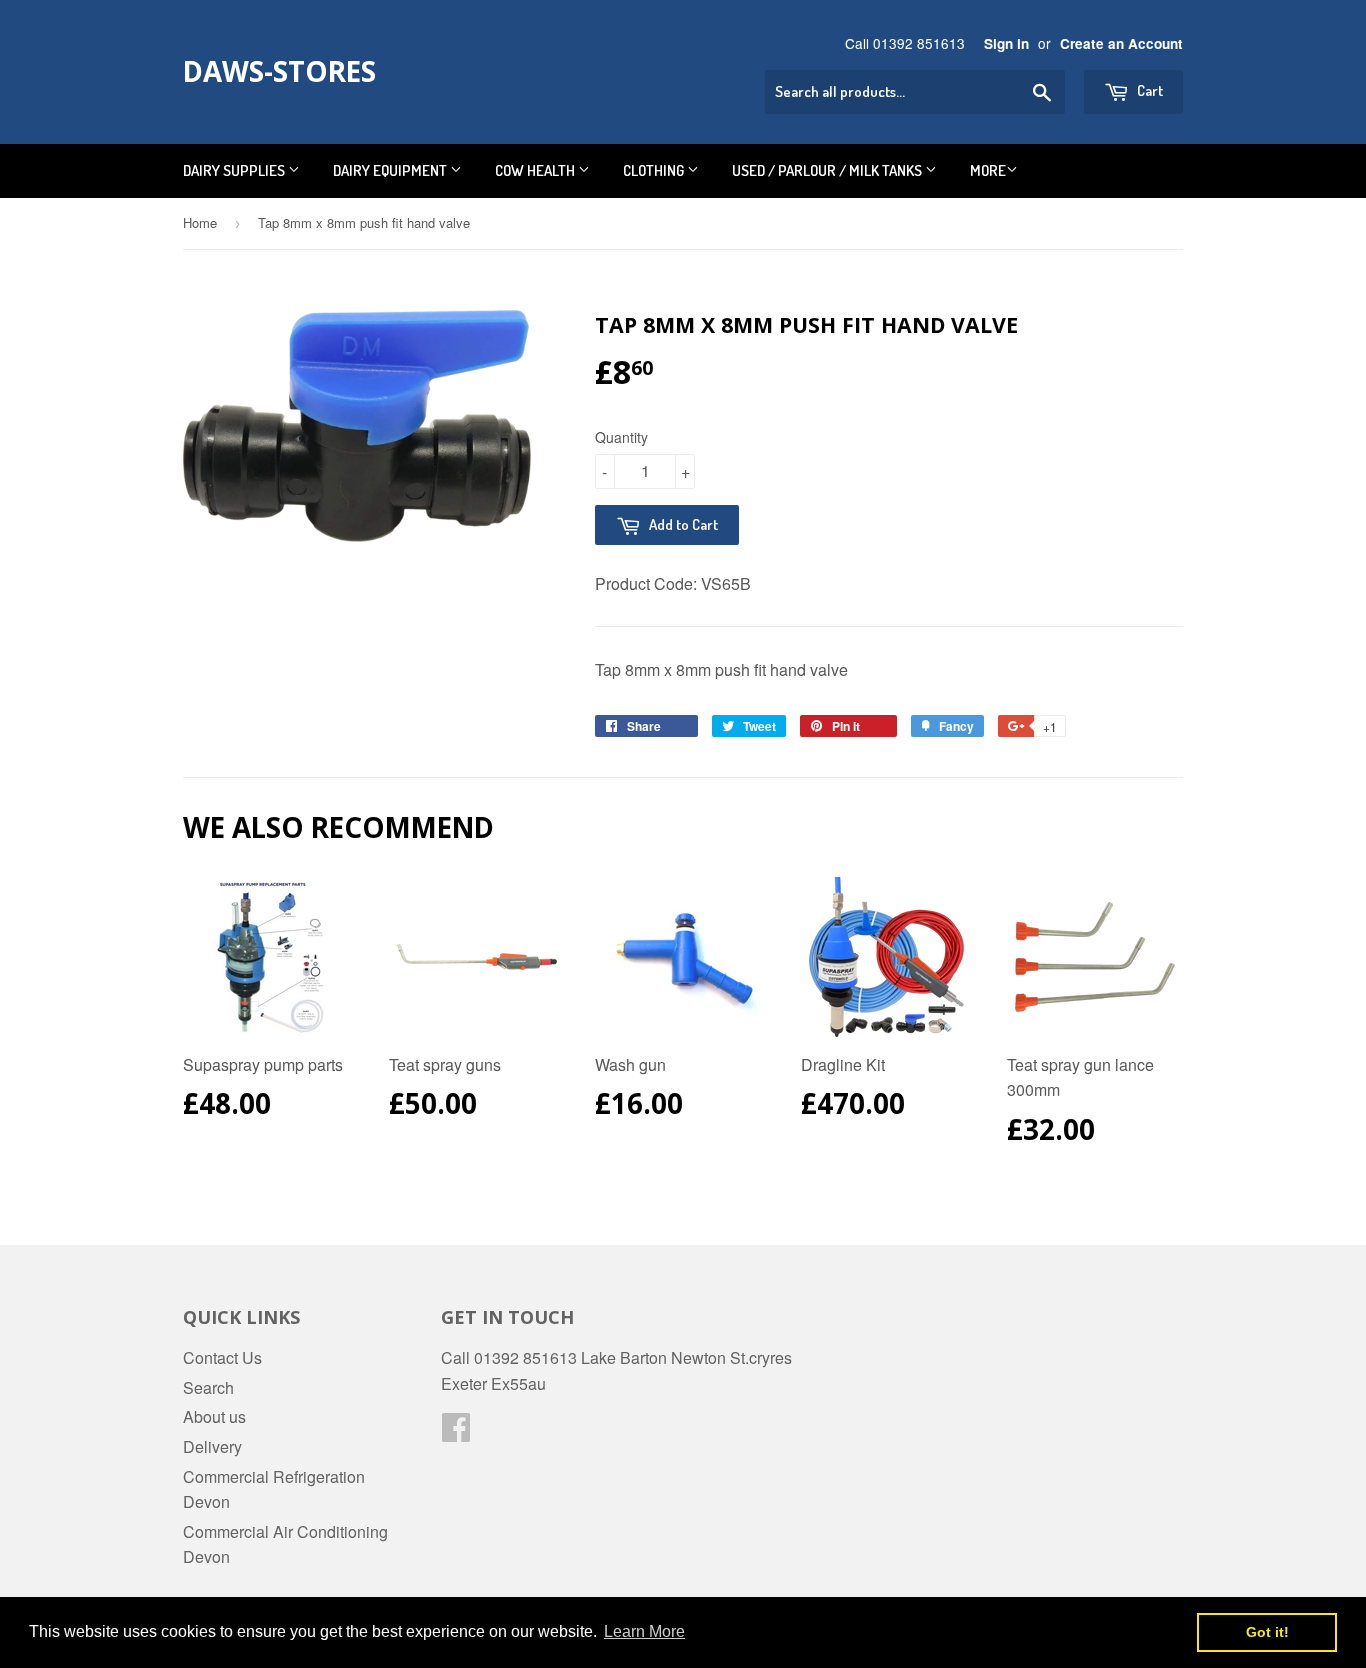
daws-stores (279, 71)
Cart (1148, 90)
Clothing (655, 170)
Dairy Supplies (235, 170)
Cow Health (536, 170)
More (988, 170)
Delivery (212, 1446)
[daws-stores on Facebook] (456, 1432)
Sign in (1006, 43)
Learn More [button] (644, 1631)
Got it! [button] (1267, 1632)
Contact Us (222, 1357)
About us (214, 1416)
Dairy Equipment (391, 170)
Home (200, 222)
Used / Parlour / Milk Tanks (828, 170)
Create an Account (1121, 43)
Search (208, 1387)
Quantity (621, 437)
